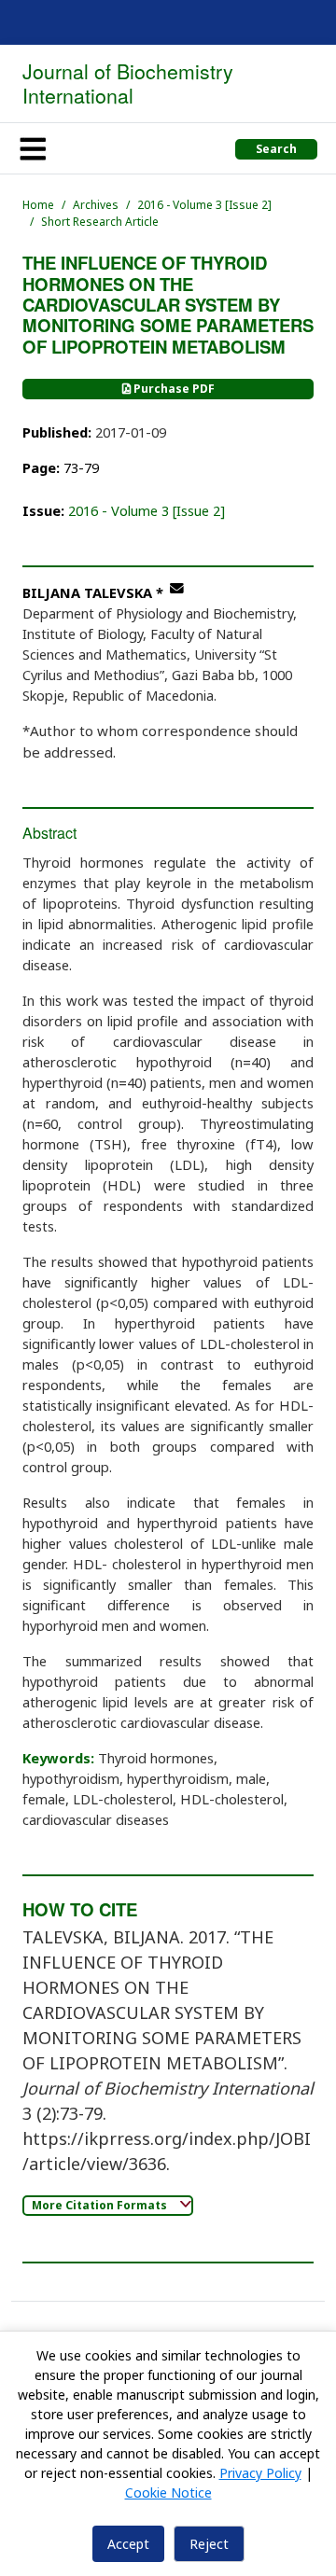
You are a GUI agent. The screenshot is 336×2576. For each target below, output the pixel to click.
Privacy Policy (260, 2473)
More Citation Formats (101, 2205)
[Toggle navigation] (33, 148)
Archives (96, 205)
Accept (128, 2544)
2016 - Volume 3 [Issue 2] (204, 205)
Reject (209, 2544)
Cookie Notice (168, 2492)
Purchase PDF (173, 389)
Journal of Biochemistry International (128, 83)
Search (276, 149)
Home (38, 205)
